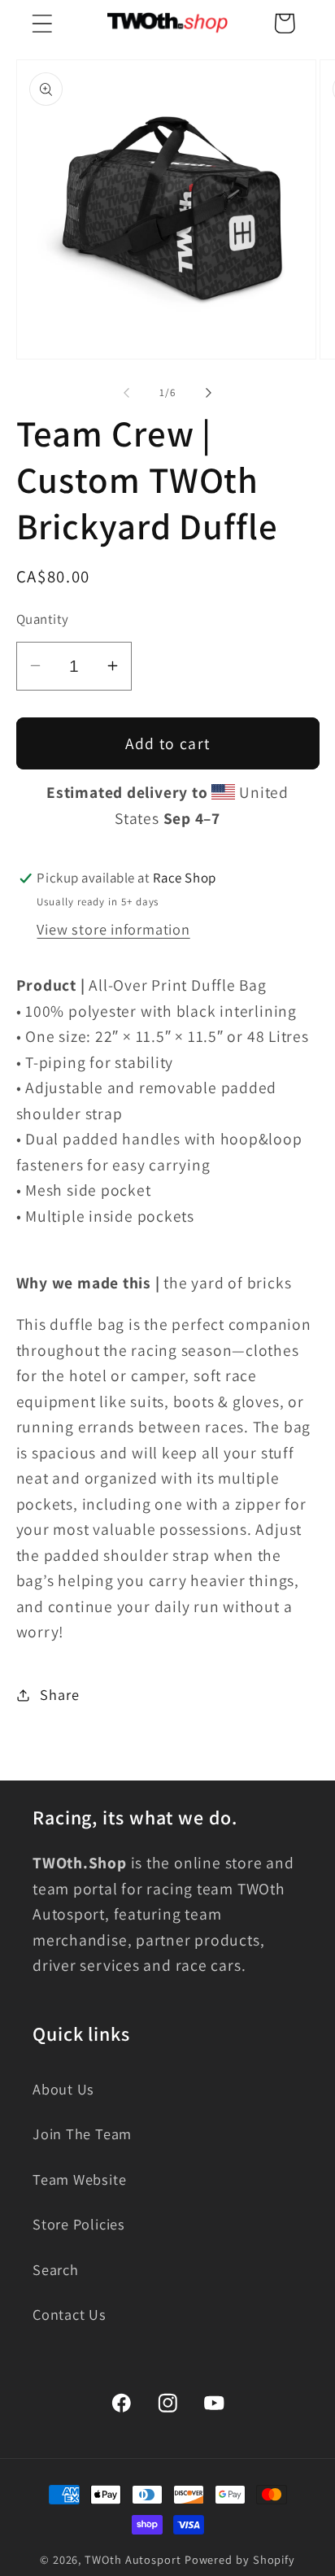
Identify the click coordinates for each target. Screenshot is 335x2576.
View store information (113, 929)
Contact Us (70, 2314)
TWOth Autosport (133, 2559)
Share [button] (59, 1694)
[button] (42, 23)
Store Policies (79, 2224)
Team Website (79, 2179)
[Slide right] (209, 393)
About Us (63, 2089)
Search (56, 2269)
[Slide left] (126, 393)
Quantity (43, 619)
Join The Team (82, 2134)
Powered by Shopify (240, 2559)
